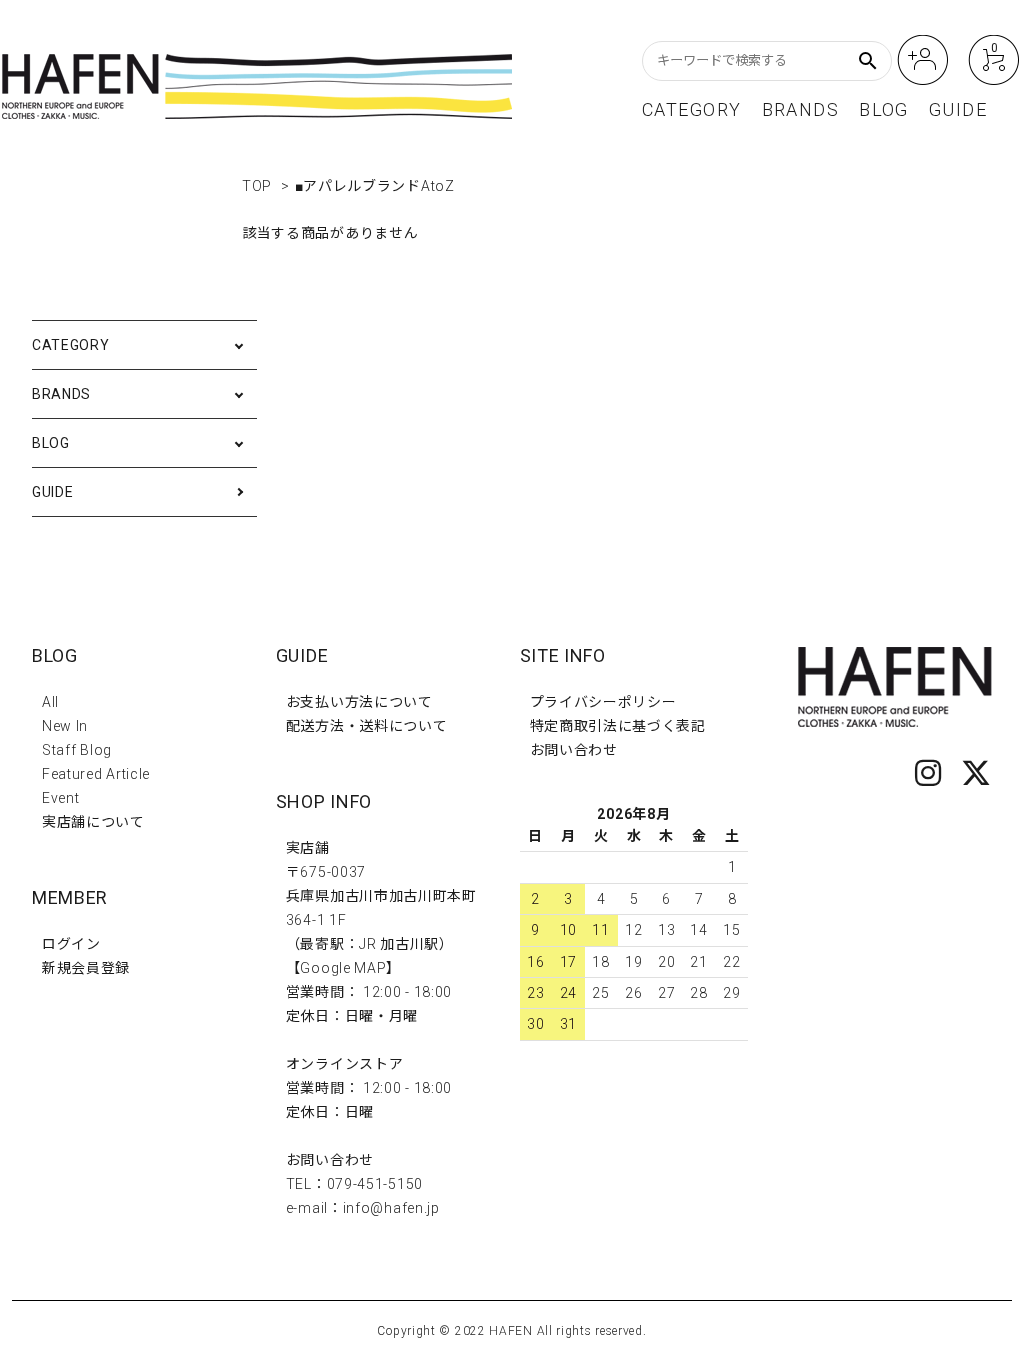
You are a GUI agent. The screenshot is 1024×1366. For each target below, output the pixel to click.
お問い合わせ (574, 750)
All (50, 702)
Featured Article (96, 774)
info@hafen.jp (391, 1208)
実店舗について (93, 822)
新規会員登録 (86, 968)
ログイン (71, 944)
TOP (257, 186)
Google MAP (343, 968)
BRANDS (801, 110)
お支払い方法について (359, 702)
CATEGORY (692, 110)
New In (65, 726)
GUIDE (958, 110)
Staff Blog (77, 750)
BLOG (884, 110)
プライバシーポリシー (603, 702)
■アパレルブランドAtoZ (375, 186)
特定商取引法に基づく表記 (618, 726)
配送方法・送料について (367, 726)
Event (61, 798)
